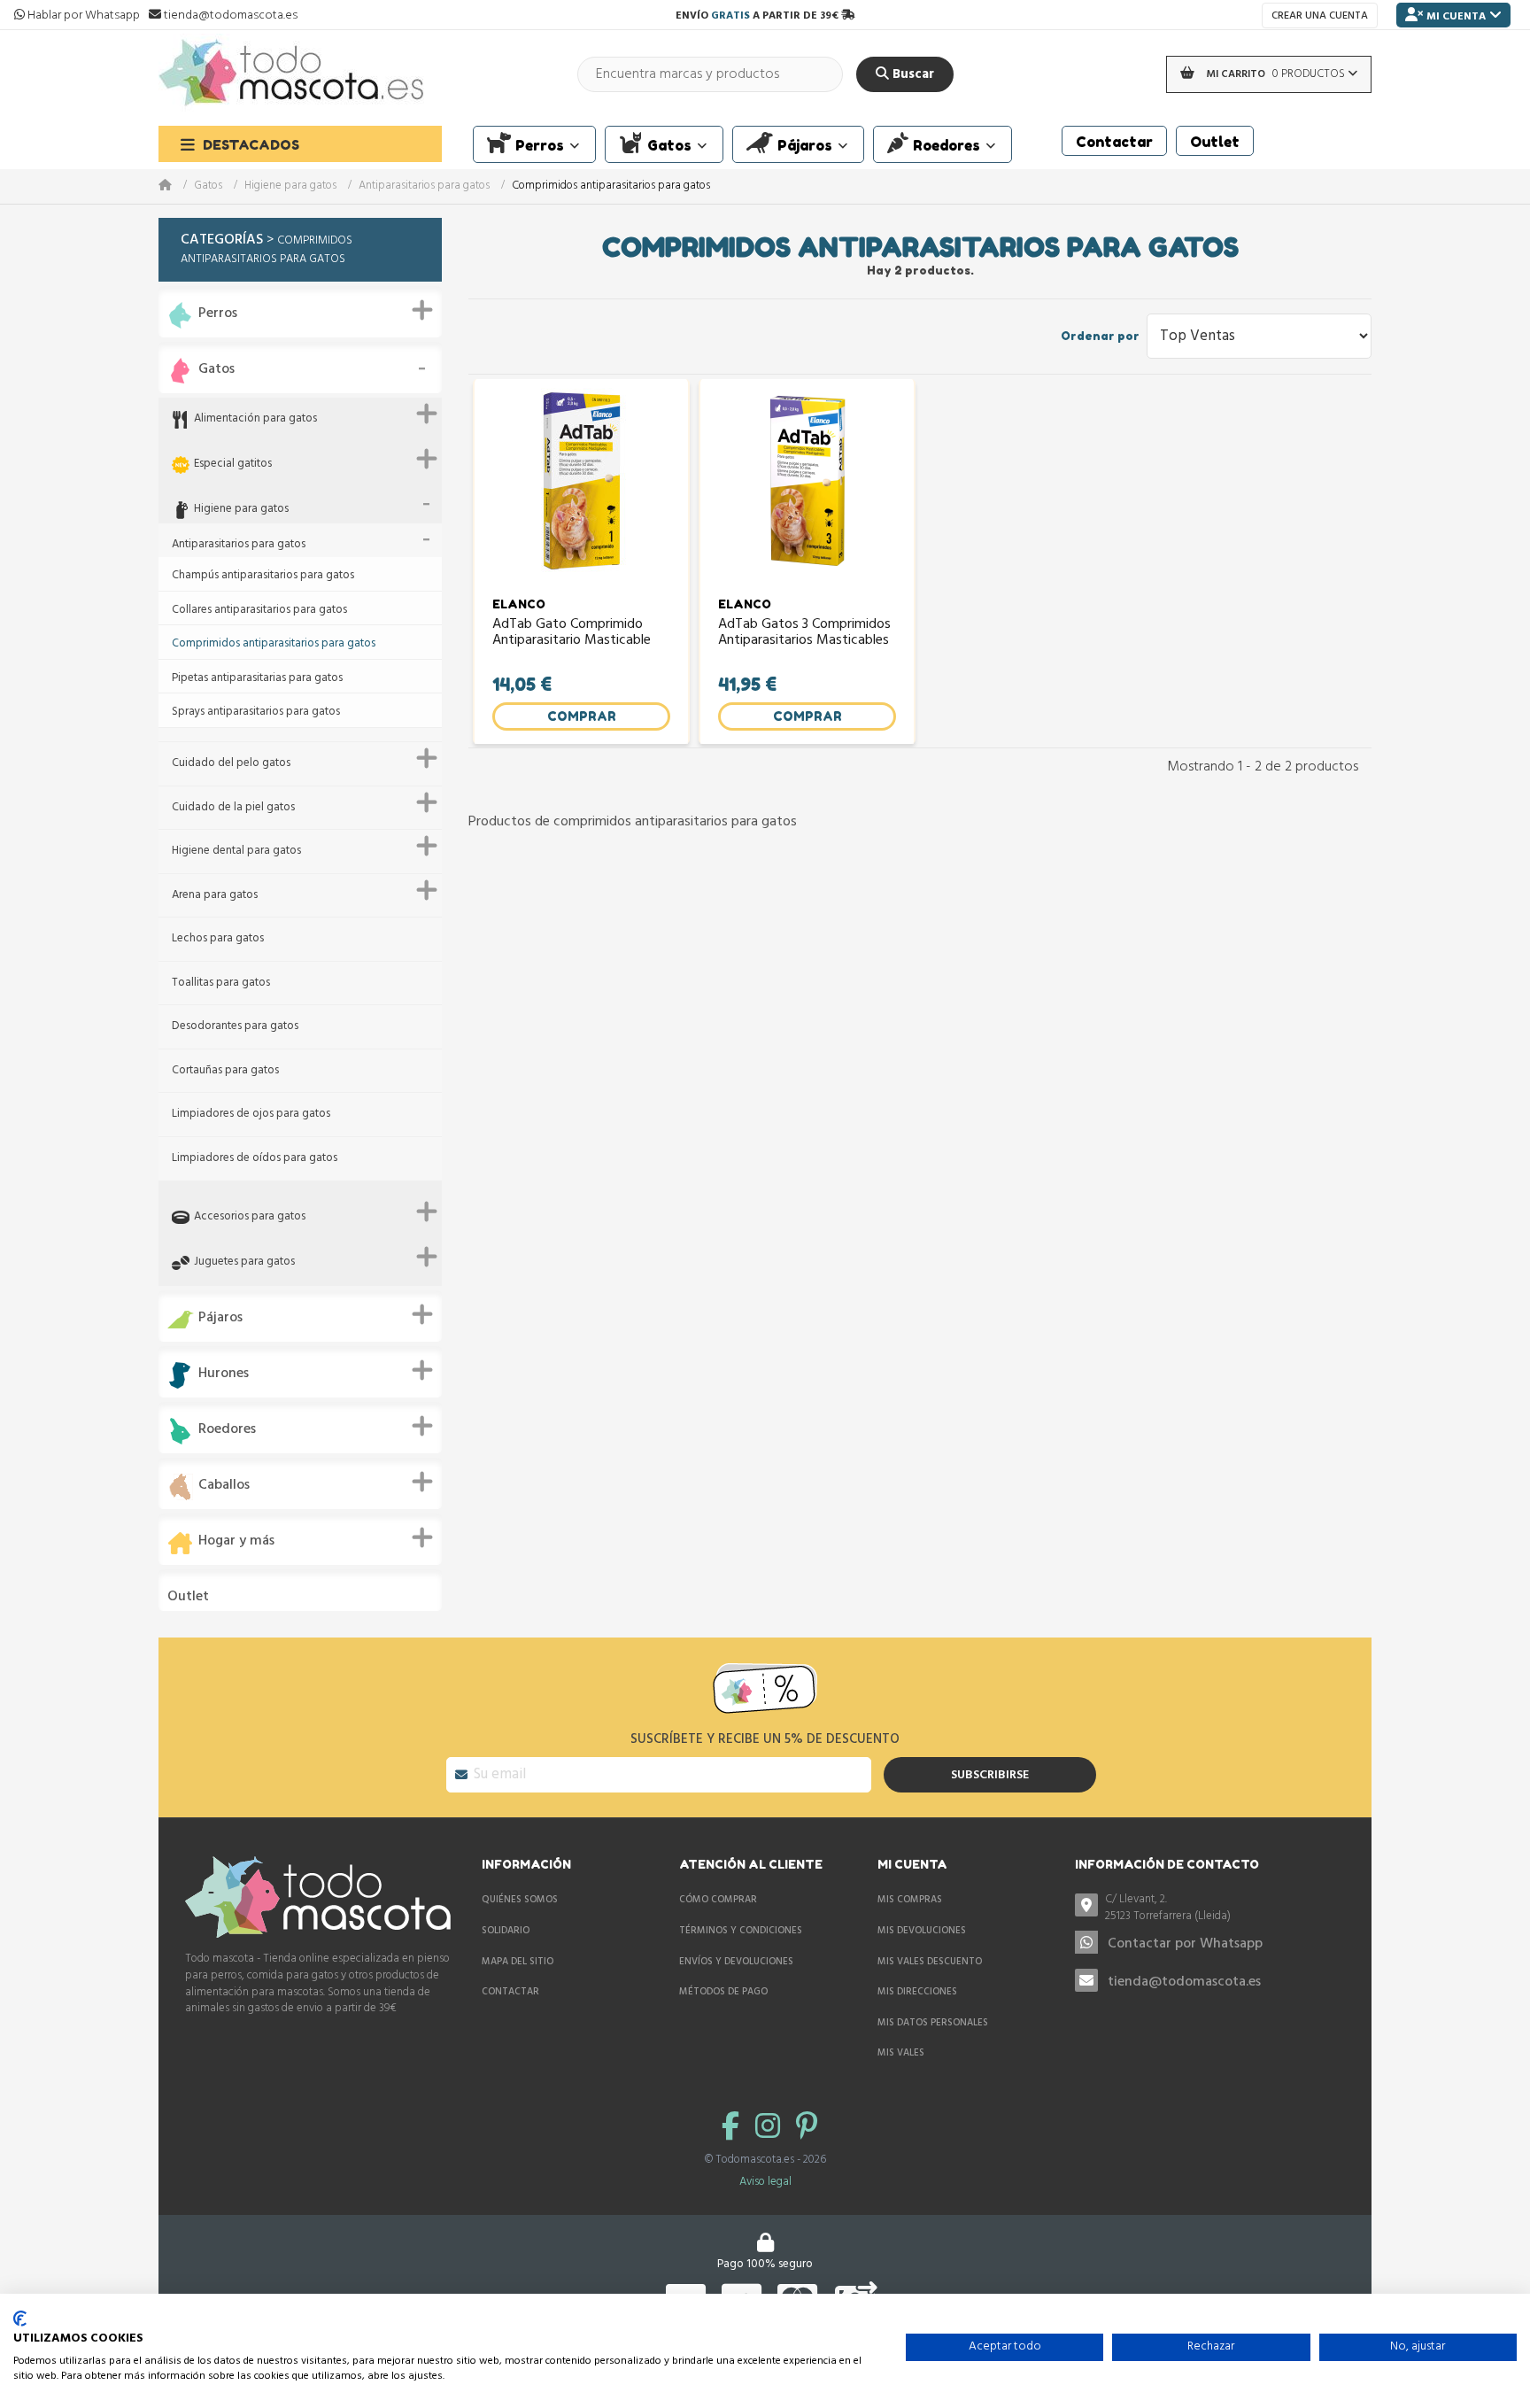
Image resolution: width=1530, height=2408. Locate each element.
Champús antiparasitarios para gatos (263, 576)
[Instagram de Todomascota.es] (771, 2129)
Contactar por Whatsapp (1185, 1944)
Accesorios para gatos (250, 1217)
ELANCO (519, 604)
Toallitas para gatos (221, 983)
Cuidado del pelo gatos (231, 764)
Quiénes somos (520, 1900)
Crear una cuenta (1320, 16)
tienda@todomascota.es (1184, 1982)
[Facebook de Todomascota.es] (734, 2129)
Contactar (510, 1992)
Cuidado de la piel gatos (233, 808)
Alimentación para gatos (255, 419)
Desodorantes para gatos (235, 1027)
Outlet (188, 1597)
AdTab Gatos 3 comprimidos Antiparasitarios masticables (804, 634)
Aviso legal (765, 2182)
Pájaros (220, 1318)
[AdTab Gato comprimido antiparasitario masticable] (581, 481)
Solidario (506, 1931)
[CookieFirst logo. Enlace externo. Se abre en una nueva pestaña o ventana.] (20, 2319)
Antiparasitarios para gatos (424, 186)
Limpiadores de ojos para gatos (251, 1115)
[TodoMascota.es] (291, 74)
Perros (218, 314)
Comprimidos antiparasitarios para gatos (274, 644)
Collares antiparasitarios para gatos (259, 611)
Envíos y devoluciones (736, 1962)
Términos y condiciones (741, 1931)
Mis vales (901, 2053)
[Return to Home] (176, 186)
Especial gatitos (233, 465)
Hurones (224, 1374)
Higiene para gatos (290, 186)
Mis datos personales (933, 2023)
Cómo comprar (718, 1900)
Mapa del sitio (518, 1962)
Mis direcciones (917, 1992)
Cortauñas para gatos (225, 1071)
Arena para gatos (215, 896)
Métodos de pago (723, 1992)
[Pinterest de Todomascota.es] (807, 2129)
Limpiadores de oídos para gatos (255, 1159)
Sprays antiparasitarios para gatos (256, 712)
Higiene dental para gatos (236, 852)
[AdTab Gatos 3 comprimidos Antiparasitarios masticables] (807, 481)
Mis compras (910, 1900)
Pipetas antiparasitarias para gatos (257, 679)
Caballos (224, 1486)
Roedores (227, 1430)
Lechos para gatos (218, 939)
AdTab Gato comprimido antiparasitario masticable (572, 634)
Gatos (208, 186)
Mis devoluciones (922, 1931)
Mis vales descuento (930, 1962)
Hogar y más (236, 1541)
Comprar (582, 716)
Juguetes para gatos (244, 1262)
